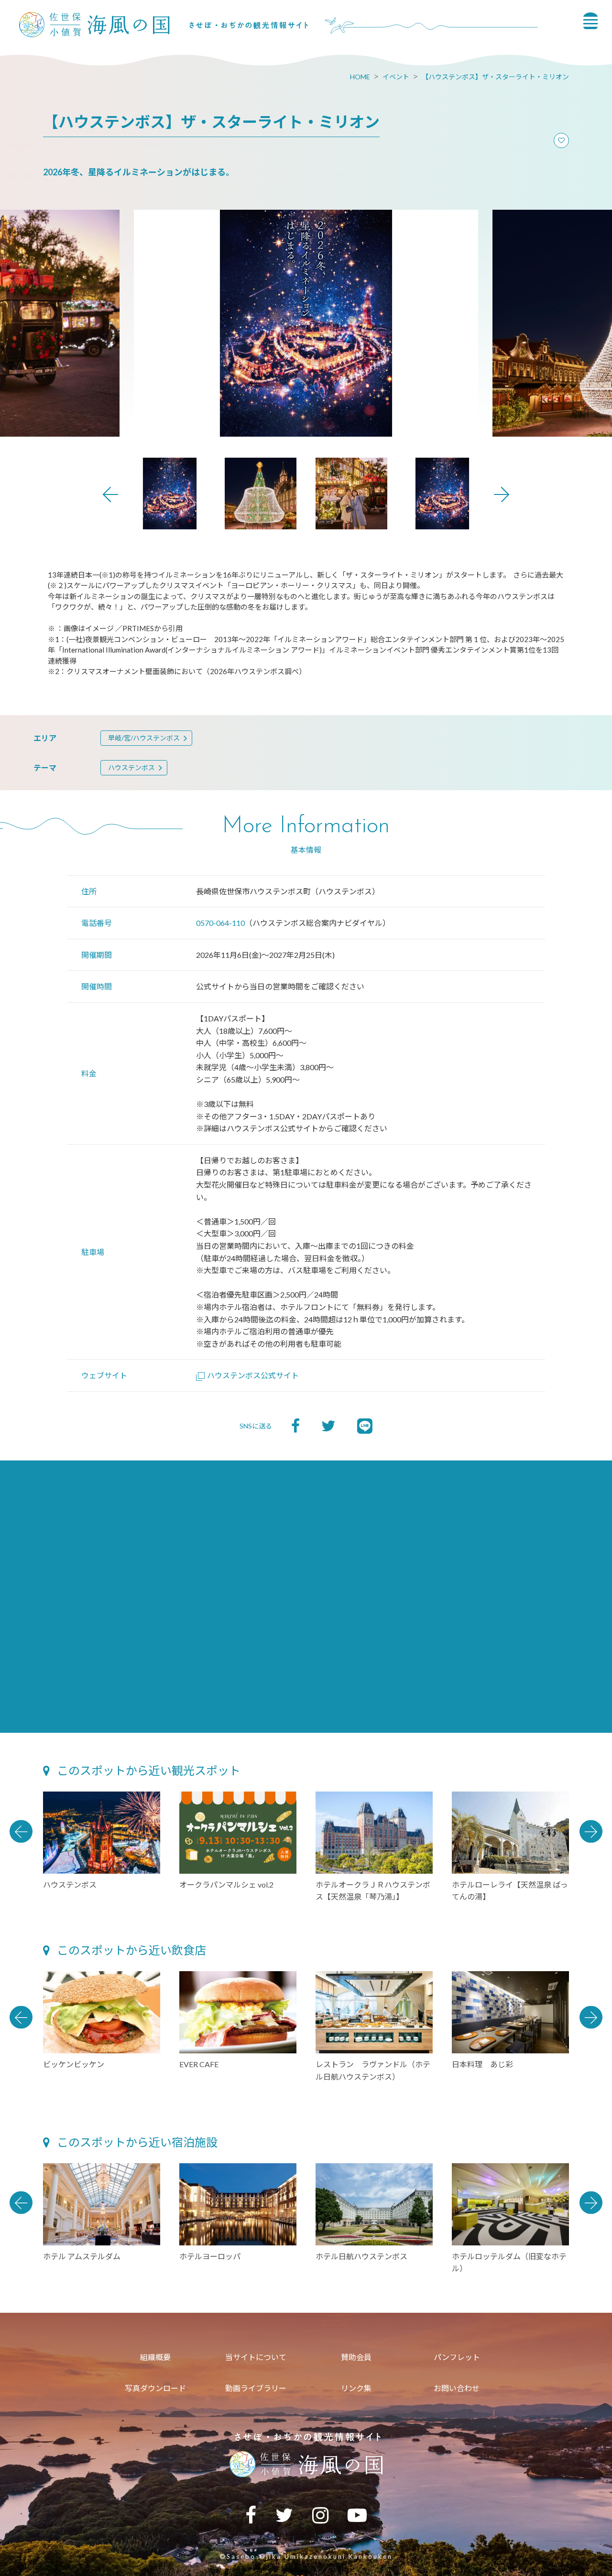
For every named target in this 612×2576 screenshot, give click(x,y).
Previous (110, 494)
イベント (396, 77)
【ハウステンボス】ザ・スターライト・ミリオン (495, 77)
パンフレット (457, 2357)
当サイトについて (256, 2357)
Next (502, 494)
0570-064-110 (220, 923)
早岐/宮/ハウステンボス (144, 738)
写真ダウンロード (155, 2388)
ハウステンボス (131, 767)
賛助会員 (356, 2357)
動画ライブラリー (256, 2388)
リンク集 (356, 2388)
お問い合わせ (457, 2388)
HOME (360, 77)
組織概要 (155, 2357)
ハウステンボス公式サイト (253, 1375)
